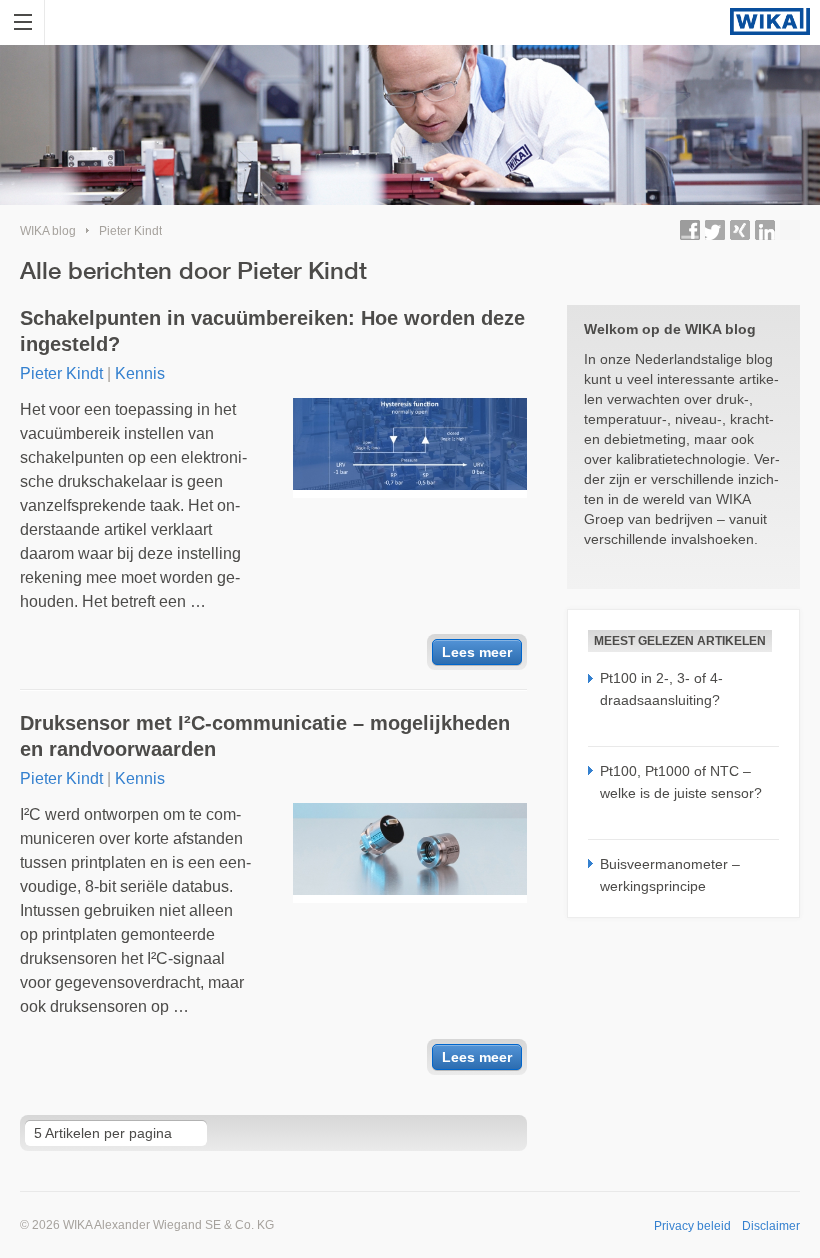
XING (740, 230)
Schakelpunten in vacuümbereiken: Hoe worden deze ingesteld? (272, 331)
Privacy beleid (692, 1226)
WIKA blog (48, 231)
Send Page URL (790, 230)
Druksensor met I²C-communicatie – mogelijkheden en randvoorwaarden (265, 736)
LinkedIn (765, 230)
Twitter (715, 230)
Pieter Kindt (130, 231)
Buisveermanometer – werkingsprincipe (670, 875)
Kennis (140, 373)
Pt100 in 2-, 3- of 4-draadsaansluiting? (661, 689)
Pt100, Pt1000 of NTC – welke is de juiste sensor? (681, 782)
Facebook (690, 230)
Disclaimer (771, 1226)
